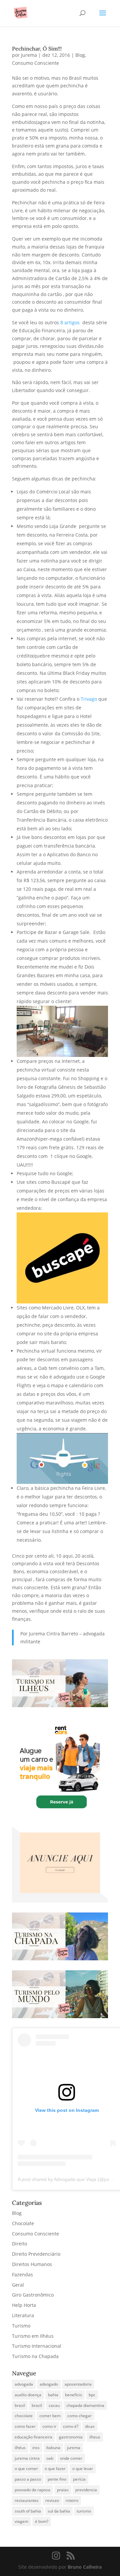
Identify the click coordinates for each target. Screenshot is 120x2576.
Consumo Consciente (35, 63)
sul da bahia (59, 2511)
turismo (84, 2511)
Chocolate (23, 2223)
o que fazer (55, 2469)
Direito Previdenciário (36, 2254)
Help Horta (24, 2305)
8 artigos (71, 322)
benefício (73, 2395)
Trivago (89, 699)
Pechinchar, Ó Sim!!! (37, 49)
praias (63, 2490)
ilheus (95, 2437)
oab (50, 2458)
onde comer (71, 2458)
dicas (90, 2426)
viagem (21, 2521)
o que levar (83, 2469)
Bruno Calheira (85, 2567)
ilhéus (20, 2448)
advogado (49, 2384)
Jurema (29, 55)
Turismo (21, 2326)
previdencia (86, 2490)
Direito (19, 2244)
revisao (52, 2500)
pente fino (57, 2479)
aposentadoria (78, 2384)
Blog (80, 55)
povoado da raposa (32, 2490)
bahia (53, 2395)
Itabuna (53, 2448)
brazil (37, 2405)
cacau (54, 2405)
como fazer (25, 2426)
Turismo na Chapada (35, 2356)
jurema (74, 2448)
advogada (24, 2384)
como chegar (79, 2416)
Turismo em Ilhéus (33, 2336)
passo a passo (28, 2479)
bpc (92, 2395)
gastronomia (71, 2437)
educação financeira (33, 2437)
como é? (71, 2426)
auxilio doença (28, 2395)
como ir (49, 2426)
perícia (79, 2479)
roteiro (72, 2500)
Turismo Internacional (37, 2346)
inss (36, 2448)
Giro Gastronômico (33, 2295)
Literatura (23, 2315)
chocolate (24, 2416)
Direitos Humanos (32, 2264)
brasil (20, 2405)
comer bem (50, 2416)
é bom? (42, 2521)
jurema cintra (27, 2458)
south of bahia (28, 2511)
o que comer (26, 2469)
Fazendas (22, 2274)
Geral (18, 2285)
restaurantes (27, 2500)
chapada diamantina (85, 2405)
